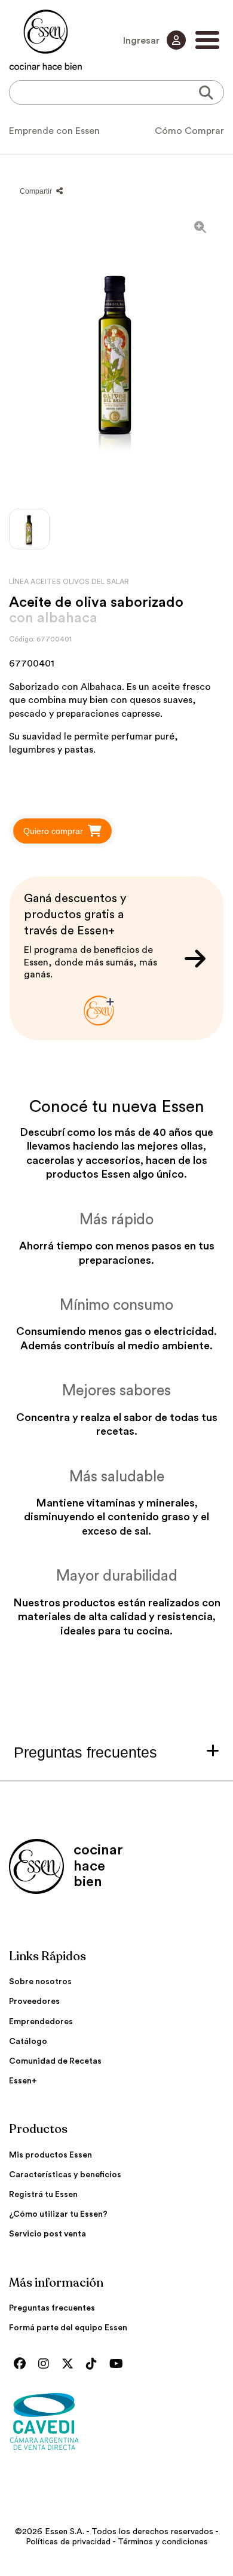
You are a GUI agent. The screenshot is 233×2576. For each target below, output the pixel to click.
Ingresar (142, 41)
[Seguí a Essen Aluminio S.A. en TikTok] (94, 2364)
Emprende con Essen (54, 131)
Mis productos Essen (50, 2155)
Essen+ (23, 2081)
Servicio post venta (47, 2234)
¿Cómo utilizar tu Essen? (58, 2214)
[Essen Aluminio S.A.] (46, 40)
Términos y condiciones (163, 2542)
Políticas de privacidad (68, 2542)
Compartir (37, 191)
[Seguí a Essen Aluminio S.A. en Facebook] (23, 2364)
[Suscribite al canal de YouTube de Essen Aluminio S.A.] (119, 2364)
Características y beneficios (65, 2175)
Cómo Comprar (189, 131)
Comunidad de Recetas (55, 2061)
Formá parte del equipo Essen (68, 2328)
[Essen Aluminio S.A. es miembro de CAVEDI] (116, 2421)
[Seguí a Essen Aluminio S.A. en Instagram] (47, 2364)
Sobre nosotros (40, 1982)
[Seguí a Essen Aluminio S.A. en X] (70, 2364)
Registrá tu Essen (43, 2195)
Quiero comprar (53, 831)
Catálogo (28, 2042)
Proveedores (34, 2001)
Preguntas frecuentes (52, 2308)
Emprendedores (41, 2022)
